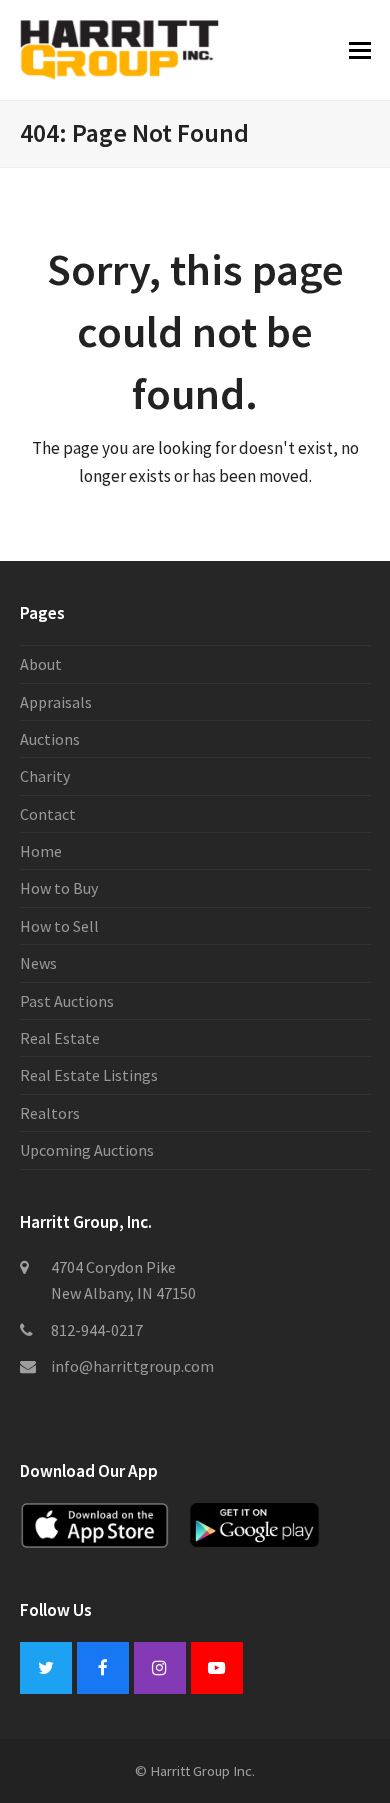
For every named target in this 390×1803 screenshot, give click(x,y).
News (38, 963)
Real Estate (60, 1038)
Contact (48, 814)
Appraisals (56, 702)
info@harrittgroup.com (132, 1366)
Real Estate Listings (89, 1075)
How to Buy (59, 888)
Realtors (50, 1113)
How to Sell (59, 926)
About (41, 664)
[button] (360, 50)
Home (41, 851)
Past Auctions (67, 1001)
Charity (45, 776)
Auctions (50, 739)
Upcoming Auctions (87, 1150)
